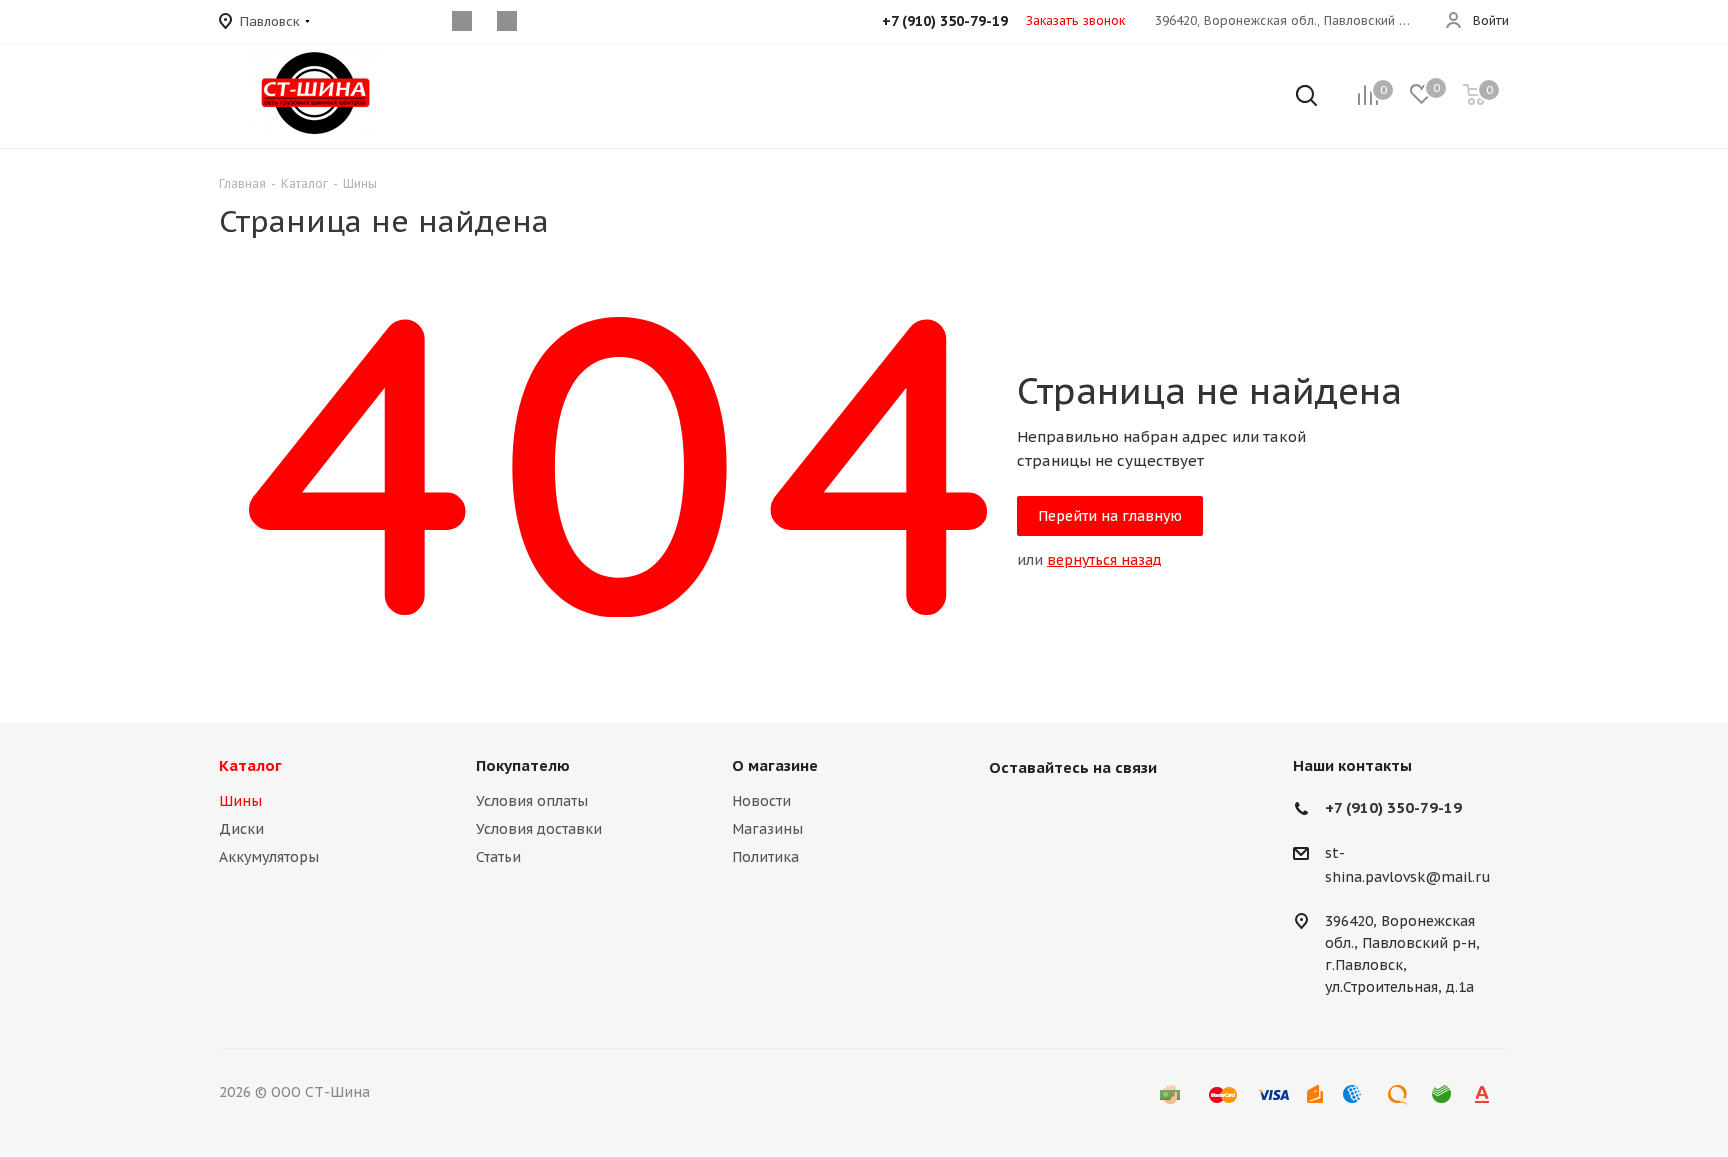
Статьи (498, 857)
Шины (240, 801)
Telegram (1109, 814)
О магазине (775, 765)
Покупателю (523, 765)
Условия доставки (539, 829)
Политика (765, 857)
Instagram (1059, 814)
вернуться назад (1104, 560)
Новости (761, 801)
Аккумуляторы (269, 857)
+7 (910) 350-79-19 (1393, 807)
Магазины (767, 829)
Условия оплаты (532, 801)
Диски (241, 829)
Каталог (250, 765)
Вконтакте (1009, 814)
